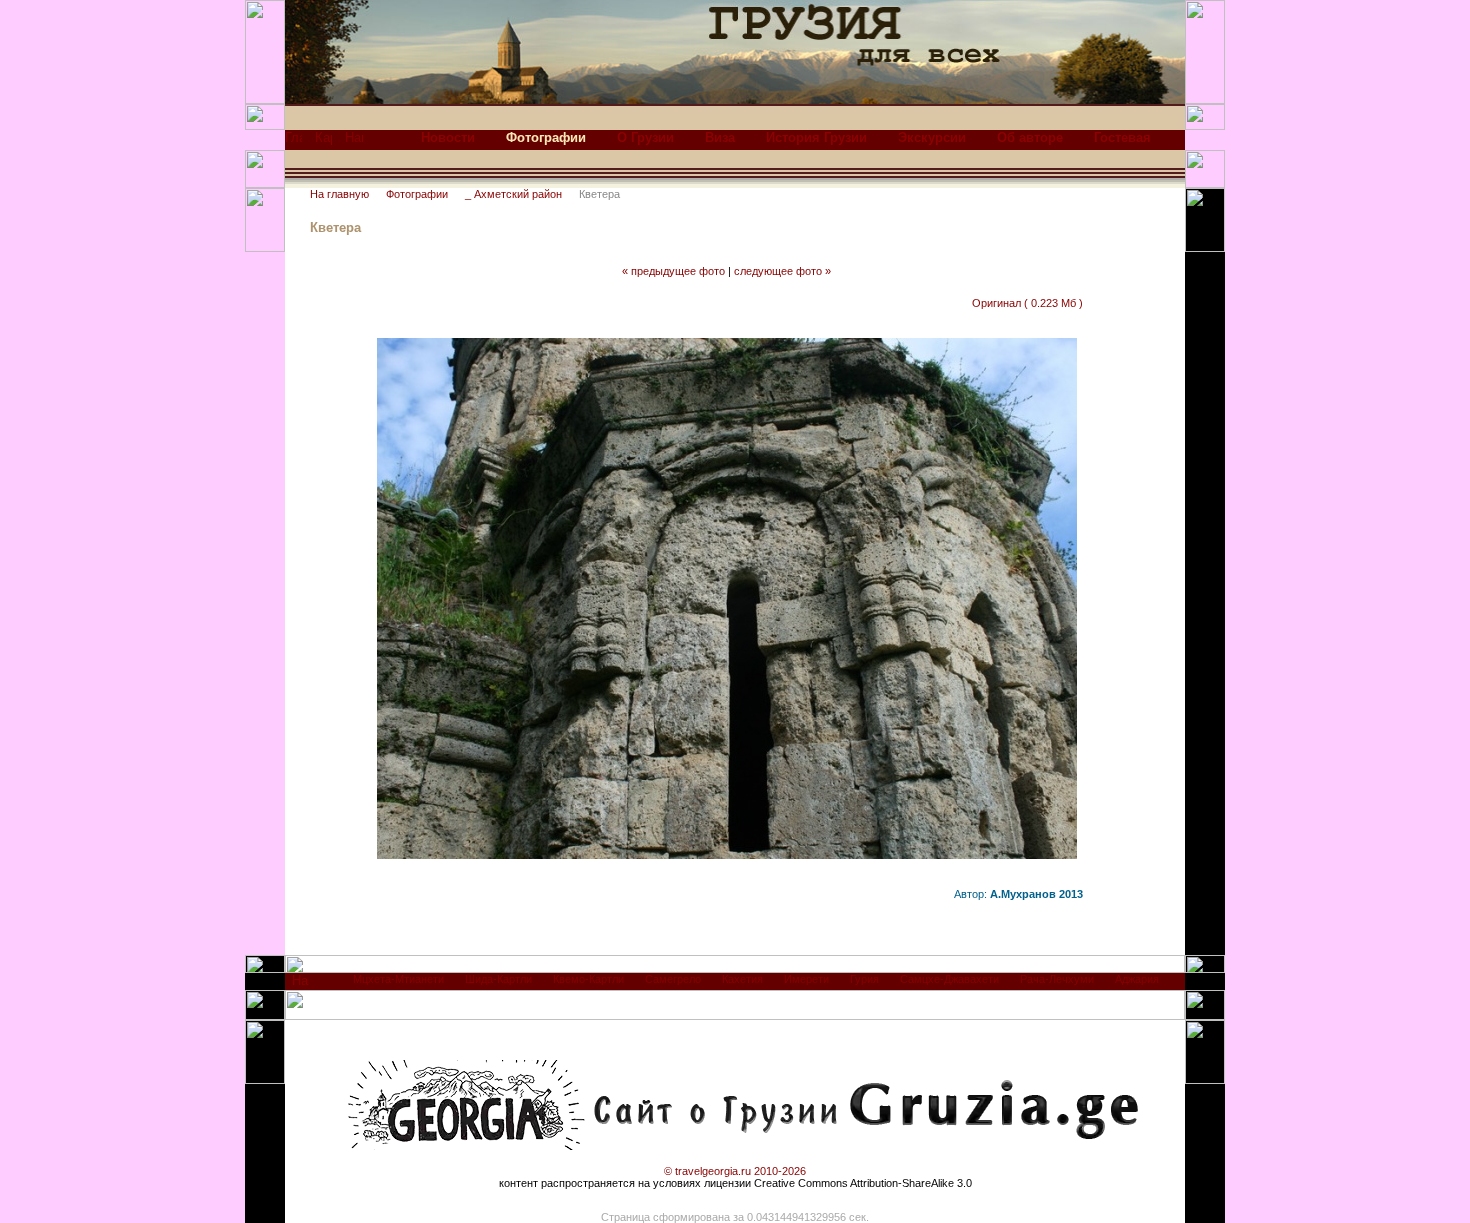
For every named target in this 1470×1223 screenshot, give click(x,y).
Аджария (1137, 979)
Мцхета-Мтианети (398, 979)
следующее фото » (782, 271)
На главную (339, 194)
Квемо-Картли (588, 979)
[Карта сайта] (323, 142)
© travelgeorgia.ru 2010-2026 (735, 1171)
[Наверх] (300, 985)
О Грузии (645, 137)
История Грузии (816, 137)
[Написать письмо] (354, 142)
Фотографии (417, 194)
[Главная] (293, 142)
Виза (720, 137)
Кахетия (742, 979)
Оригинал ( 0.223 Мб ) (1027, 303)
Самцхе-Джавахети (949, 979)
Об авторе (1030, 137)
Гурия (864, 979)
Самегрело (673, 979)
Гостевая (1122, 137)
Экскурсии (932, 137)
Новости (448, 137)
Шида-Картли (498, 979)
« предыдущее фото (673, 271)
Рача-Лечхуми (1057, 979)
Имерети (806, 979)
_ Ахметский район (513, 194)
